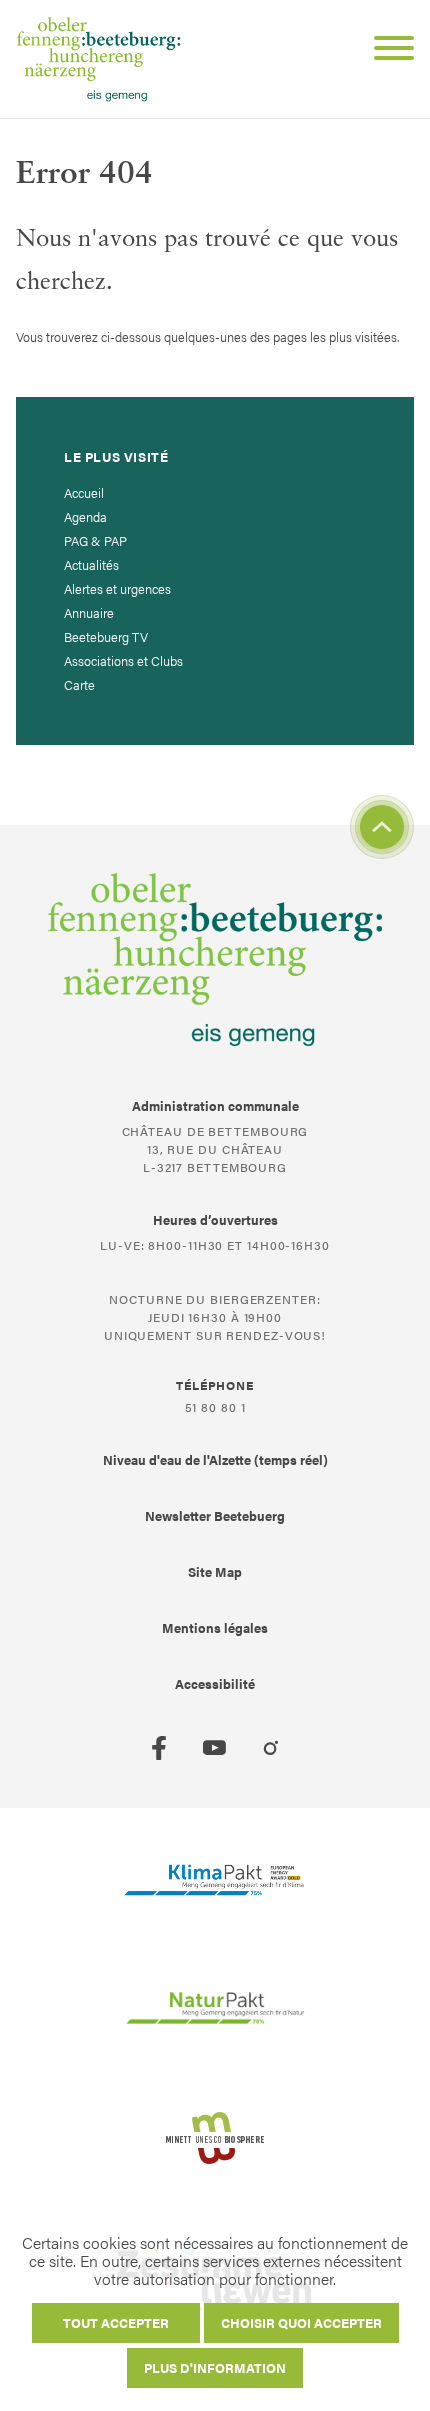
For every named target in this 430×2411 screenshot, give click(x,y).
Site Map (215, 1571)
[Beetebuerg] (98, 59)
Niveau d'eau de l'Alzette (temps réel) (215, 1459)
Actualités (91, 564)
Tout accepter (116, 2322)
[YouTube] (215, 1748)
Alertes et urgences (117, 588)
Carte (79, 684)
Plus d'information (215, 2367)
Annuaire (89, 612)
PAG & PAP (95, 540)
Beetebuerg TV (106, 636)
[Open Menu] (386, 51)
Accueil (84, 492)
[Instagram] (271, 1748)
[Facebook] (159, 1748)
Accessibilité (215, 1683)
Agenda (85, 516)
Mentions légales (215, 1627)
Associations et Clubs (123, 660)
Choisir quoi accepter (301, 2322)
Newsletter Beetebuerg (215, 1515)
